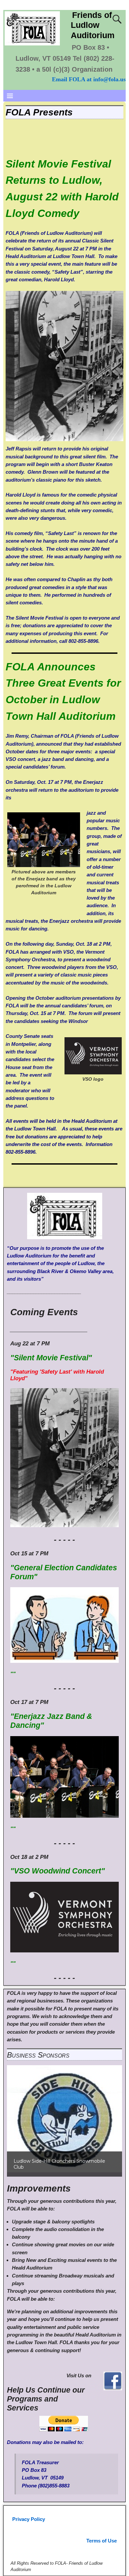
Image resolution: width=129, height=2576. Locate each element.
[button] (64, 2119)
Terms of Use (102, 2541)
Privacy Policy (29, 2519)
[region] (64, 2119)
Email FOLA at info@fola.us (89, 79)
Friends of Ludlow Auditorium (93, 25)
